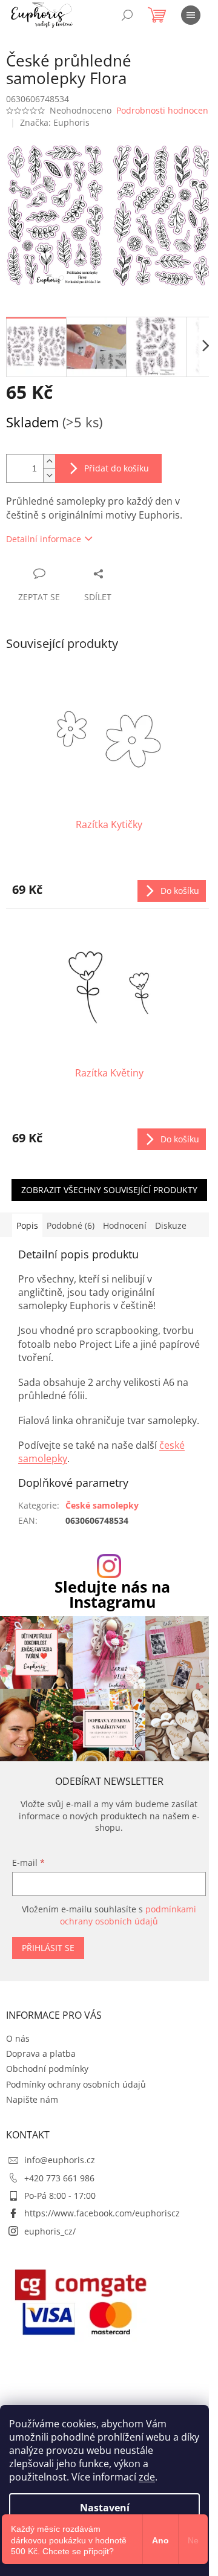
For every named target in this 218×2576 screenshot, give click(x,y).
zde (147, 2477)
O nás (18, 2038)
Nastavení (105, 2508)
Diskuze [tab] (171, 1225)
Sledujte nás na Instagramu (112, 1594)
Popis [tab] (27, 1225)
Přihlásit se (48, 1948)
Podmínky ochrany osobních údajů (76, 2084)
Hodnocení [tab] (125, 1225)
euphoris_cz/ (50, 2231)
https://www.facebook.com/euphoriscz (102, 2213)
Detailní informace (44, 539)
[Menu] (191, 15)
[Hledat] (127, 15)
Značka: (55, 122)
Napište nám (32, 2099)
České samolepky (102, 1505)
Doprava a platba (41, 2053)
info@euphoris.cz (60, 2160)
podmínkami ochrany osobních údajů (128, 1915)
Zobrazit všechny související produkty (109, 1190)
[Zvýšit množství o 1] (49, 461)
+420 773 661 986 (59, 2178)
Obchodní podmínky (47, 2069)
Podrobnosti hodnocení (163, 110)
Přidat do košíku (117, 468)
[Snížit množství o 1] (49, 475)
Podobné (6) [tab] (71, 1225)
